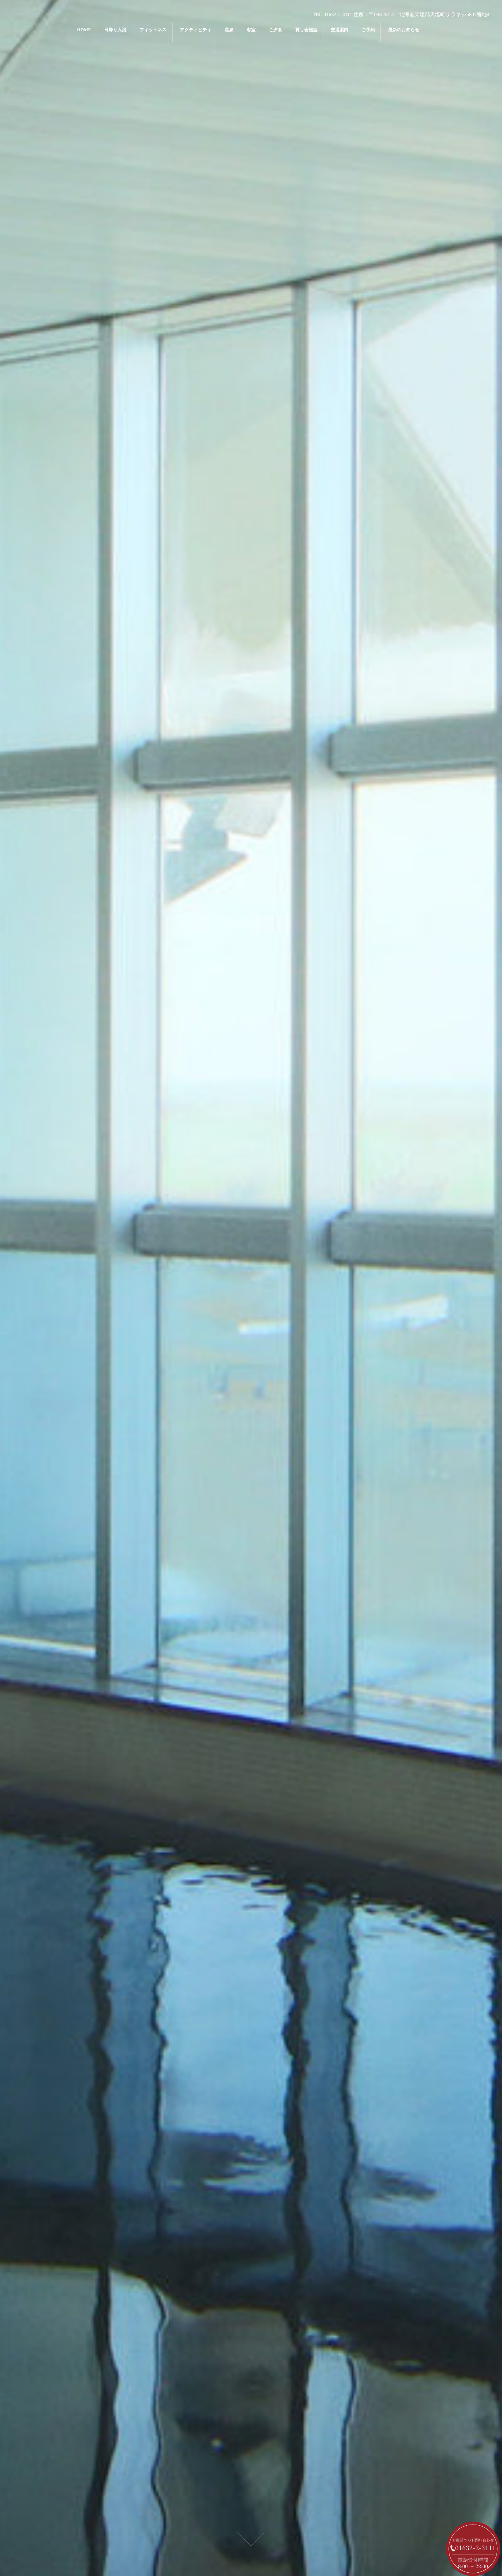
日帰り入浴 (115, 30)
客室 (251, 30)
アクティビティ (196, 30)
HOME (84, 30)
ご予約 (368, 30)
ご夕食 (275, 30)
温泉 (229, 30)
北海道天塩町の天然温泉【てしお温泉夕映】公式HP (251, 1163)
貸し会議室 (306, 30)
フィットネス (153, 30)
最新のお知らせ (404, 30)
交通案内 (340, 30)
